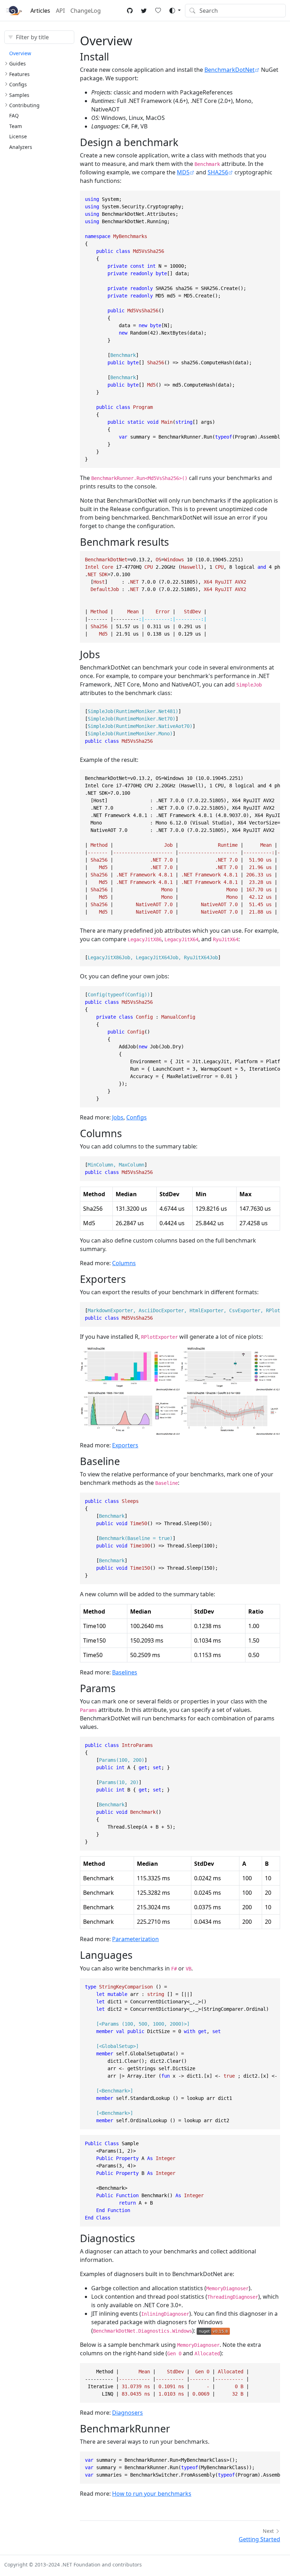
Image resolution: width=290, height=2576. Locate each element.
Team (16, 126)
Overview (20, 53)
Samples (19, 95)
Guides (18, 63)
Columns (124, 1263)
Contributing (24, 105)
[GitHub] (130, 11)
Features (19, 74)
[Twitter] (144, 11)
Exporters (125, 1445)
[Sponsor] (158, 11)
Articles (40, 11)
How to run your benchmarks (152, 2494)
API (60, 11)
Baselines (125, 1672)
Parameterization (135, 1939)
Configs (18, 84)
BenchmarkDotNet (230, 70)
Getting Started (259, 2539)
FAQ (14, 115)
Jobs (118, 1117)
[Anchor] (116, 56)
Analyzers (21, 147)
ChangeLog (86, 11)
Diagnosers (127, 2413)
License (18, 136)
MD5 (183, 172)
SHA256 (218, 172)
